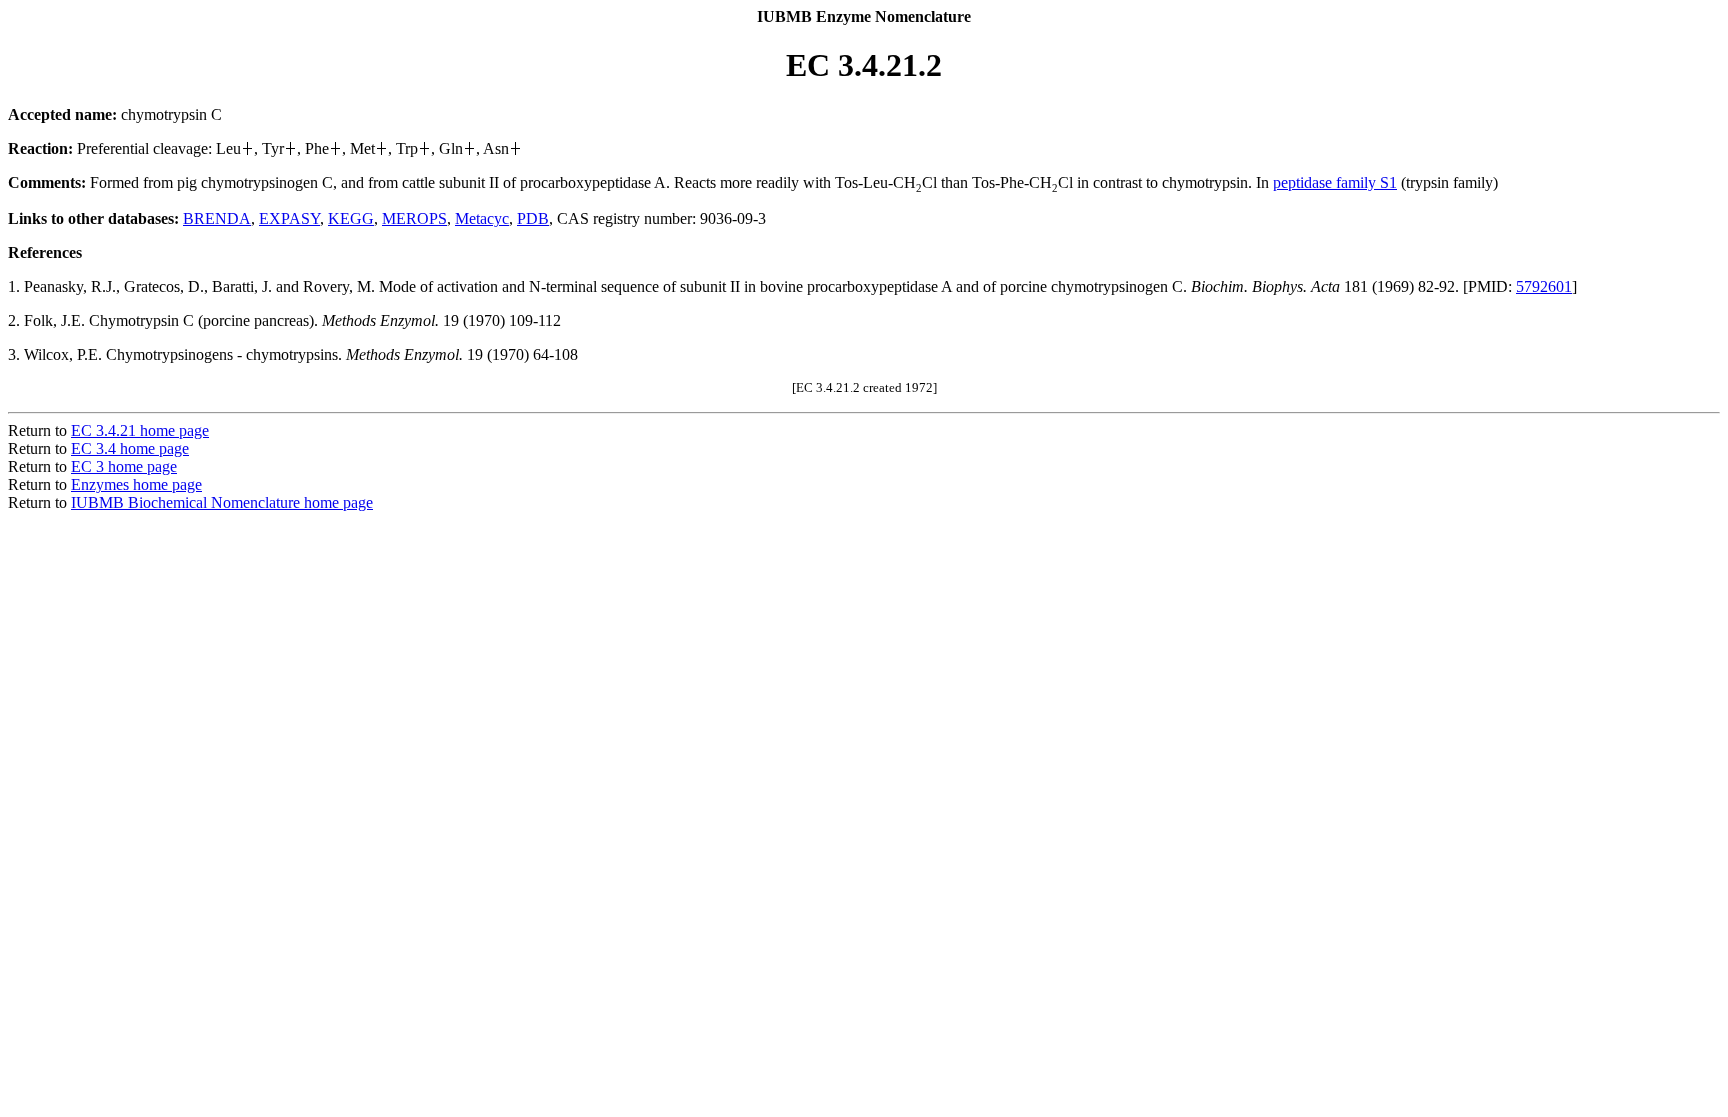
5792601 (1544, 286)
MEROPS (414, 218)
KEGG (351, 218)
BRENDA (217, 218)
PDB (533, 218)
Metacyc (482, 218)
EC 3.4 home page (130, 448)
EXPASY (289, 218)
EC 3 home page (124, 466)
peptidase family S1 (1335, 182)
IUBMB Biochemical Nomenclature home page (222, 502)
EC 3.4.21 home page (140, 430)
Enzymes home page (136, 484)
